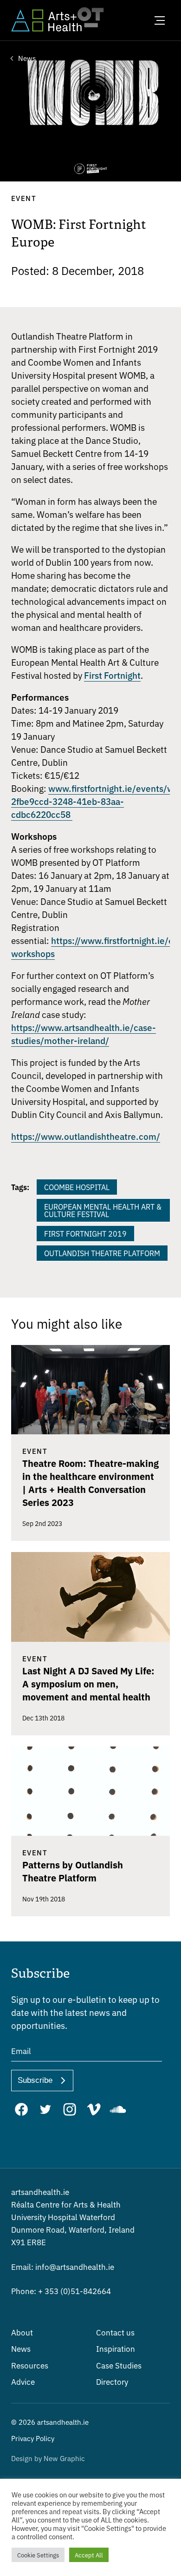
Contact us (115, 2332)
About (22, 2332)
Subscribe (35, 2080)
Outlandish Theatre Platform (102, 1253)
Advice (23, 2381)
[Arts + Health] (46, 20)
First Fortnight (112, 675)
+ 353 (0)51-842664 (61, 2291)
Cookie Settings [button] (38, 2555)
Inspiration (116, 2348)
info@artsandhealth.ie (63, 2266)
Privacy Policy (33, 2438)
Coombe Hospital (77, 1187)
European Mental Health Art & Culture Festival (103, 1210)
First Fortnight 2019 (85, 1233)
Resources (30, 2365)
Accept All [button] (89, 2555)
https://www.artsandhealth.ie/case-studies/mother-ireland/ (84, 1034)
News (21, 2348)
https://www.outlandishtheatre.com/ (86, 1136)
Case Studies (119, 2365)
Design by (48, 2458)
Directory (112, 2381)
